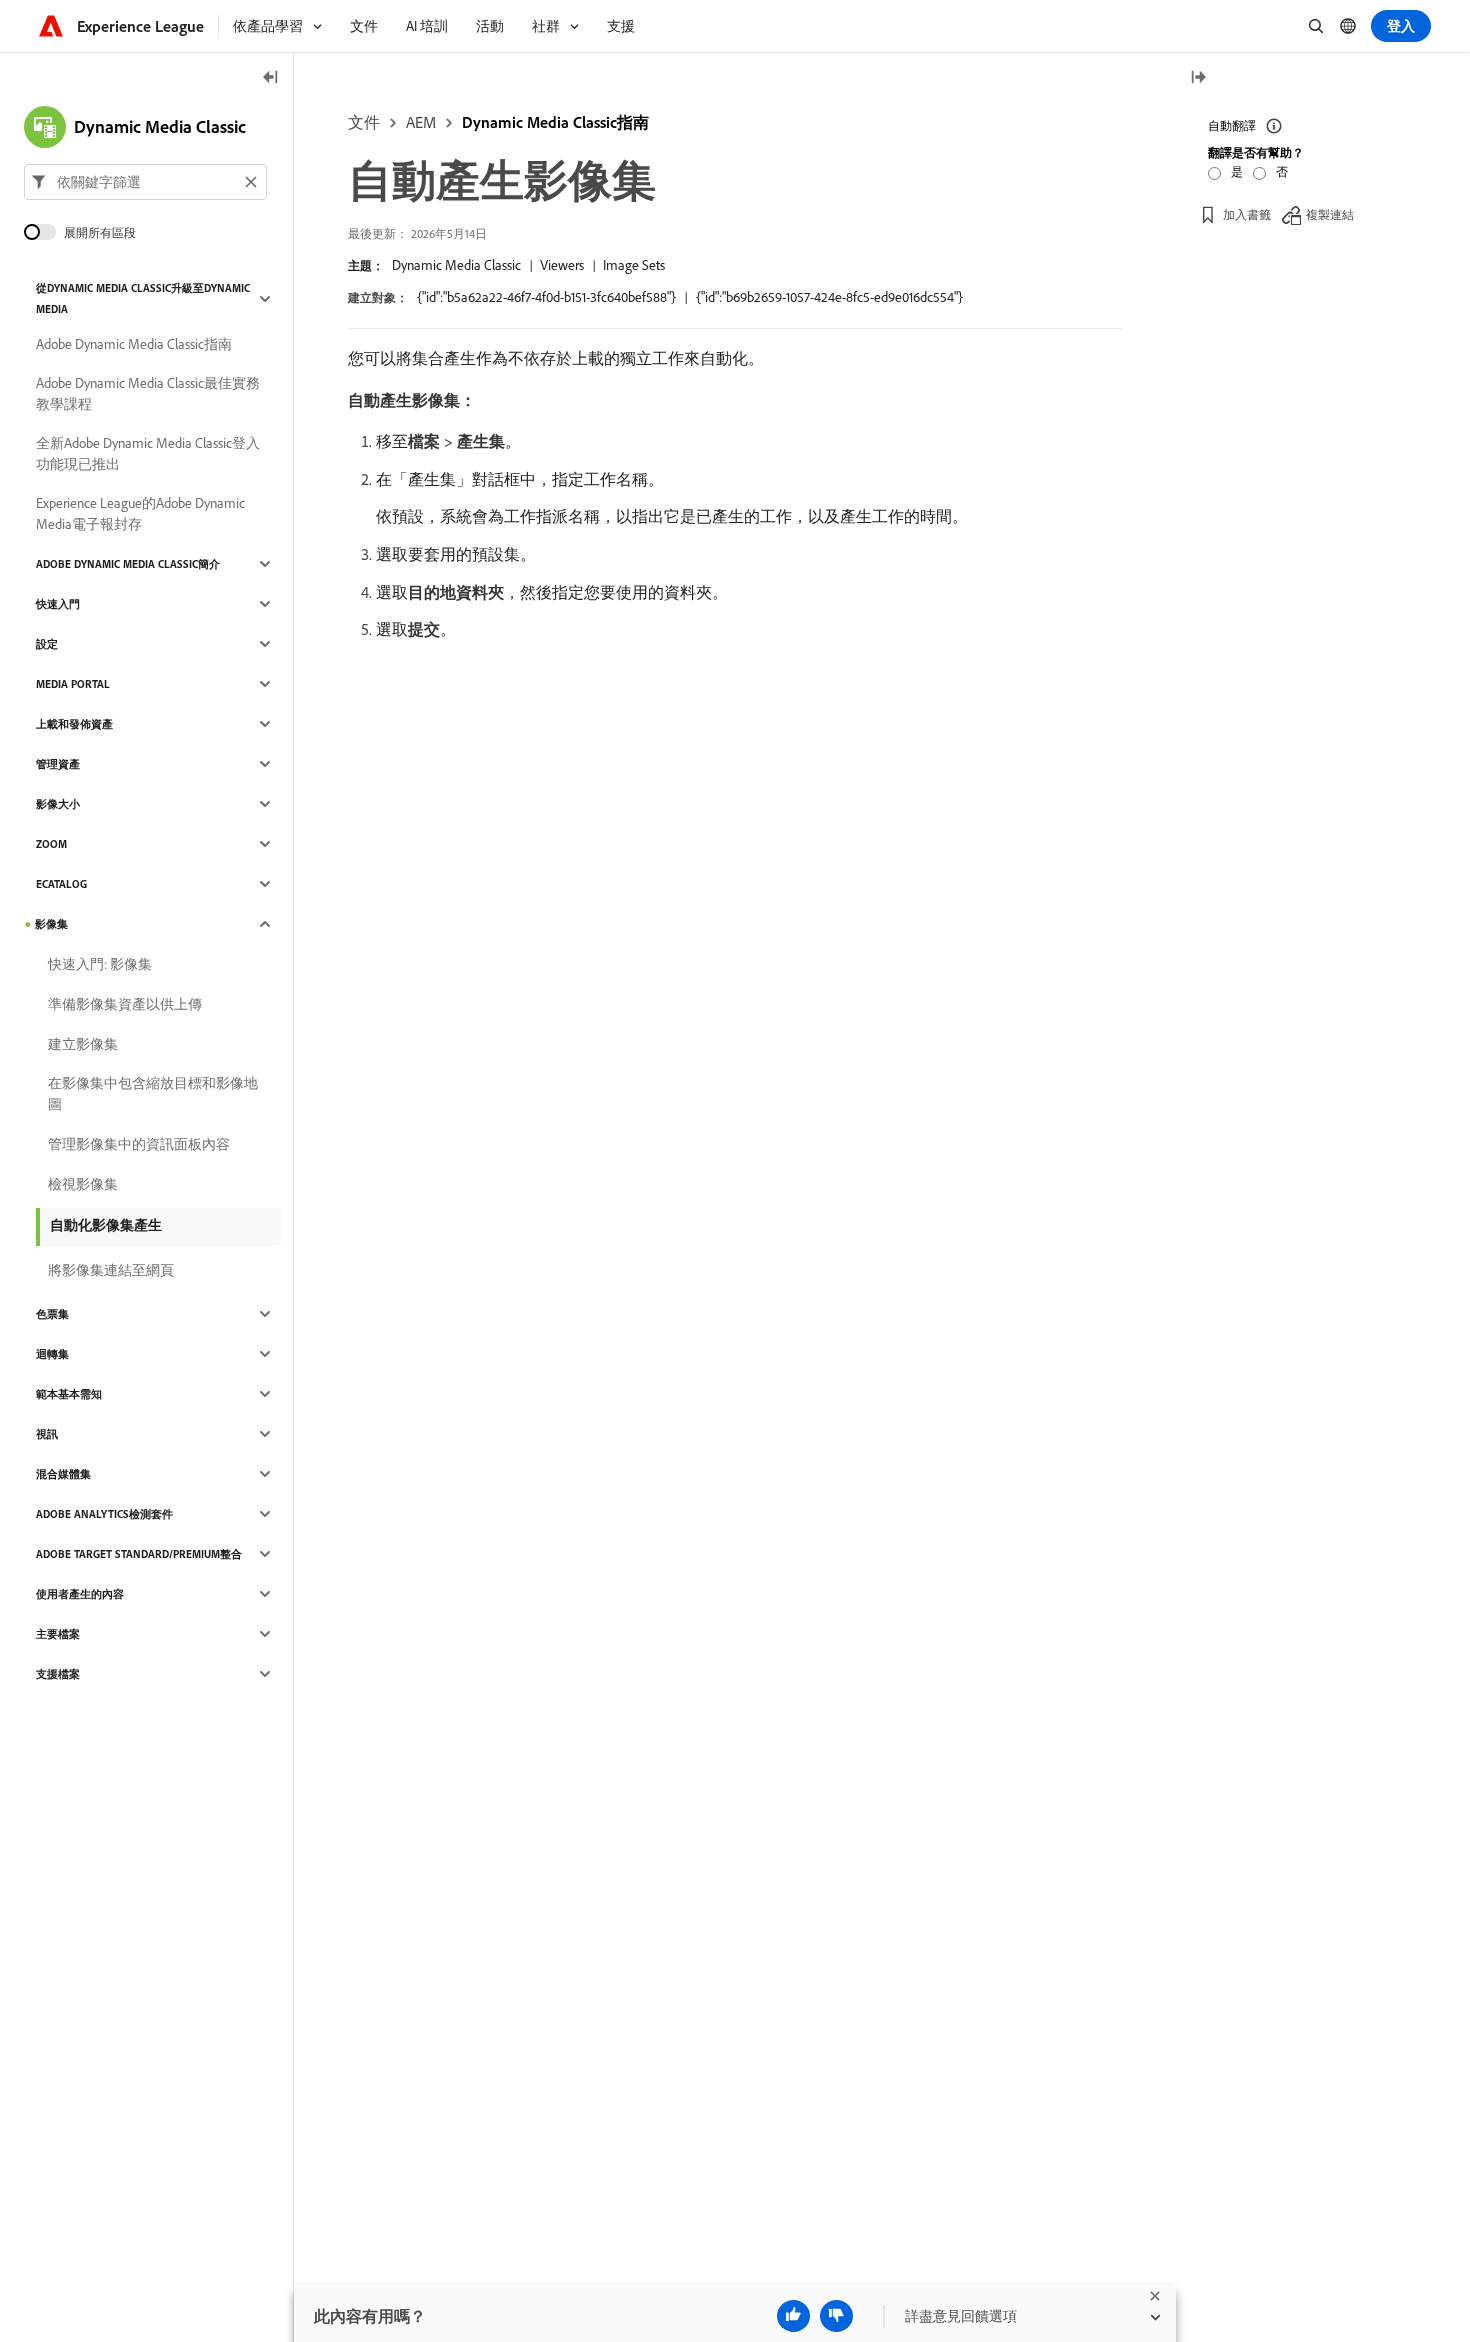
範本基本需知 (69, 1394)
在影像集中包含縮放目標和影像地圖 (153, 1093)
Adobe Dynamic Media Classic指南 (134, 344)
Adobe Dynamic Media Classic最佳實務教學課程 (148, 393)
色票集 (52, 1314)
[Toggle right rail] (1198, 78)
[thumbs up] (793, 2316)
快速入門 (58, 604)
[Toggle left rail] (271, 78)
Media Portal (73, 684)
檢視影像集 (83, 1184)
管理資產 (58, 764)
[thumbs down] (836, 2316)
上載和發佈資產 (74, 724)
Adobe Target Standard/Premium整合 (139, 1554)
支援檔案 (58, 1674)
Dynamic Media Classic (456, 265)
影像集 (51, 924)
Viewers (562, 265)
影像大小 (58, 804)
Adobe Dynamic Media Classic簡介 (128, 564)
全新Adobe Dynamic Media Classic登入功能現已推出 (148, 453)
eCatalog (61, 884)
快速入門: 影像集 (100, 964)
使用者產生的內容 (80, 1594)
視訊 (47, 1434)
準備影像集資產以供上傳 (125, 1004)
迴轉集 (52, 1354)
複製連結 (1330, 214)
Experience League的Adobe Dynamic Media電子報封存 (140, 513)
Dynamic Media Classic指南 (555, 122)
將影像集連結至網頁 (111, 1270)
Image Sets (634, 265)
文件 (364, 122)
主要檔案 (58, 1634)
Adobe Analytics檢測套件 (104, 1514)
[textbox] (145, 182)
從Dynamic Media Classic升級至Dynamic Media (143, 298)
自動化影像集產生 (106, 1225)
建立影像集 (83, 1044)
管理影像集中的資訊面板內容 (139, 1144)
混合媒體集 (63, 1474)
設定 (47, 644)
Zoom (51, 844)
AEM (421, 122)
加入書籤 (1247, 214)
